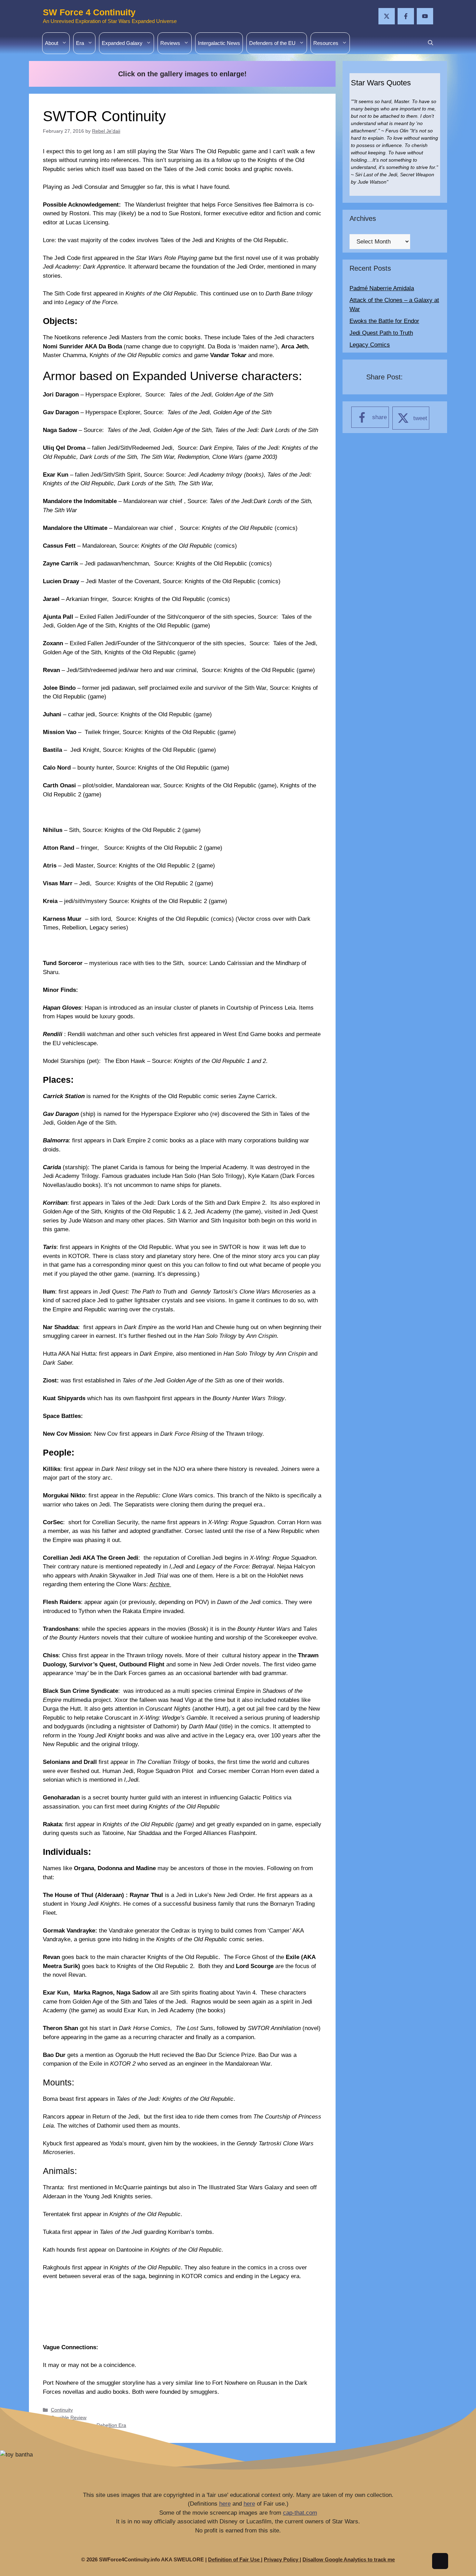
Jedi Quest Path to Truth (381, 333)
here (225, 2504)
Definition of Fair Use (235, 2559)
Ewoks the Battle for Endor (384, 321)
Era (80, 43)
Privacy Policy (282, 2559)
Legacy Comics (370, 345)
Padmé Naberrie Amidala (382, 288)
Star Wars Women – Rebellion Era (89, 2425)
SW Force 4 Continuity (89, 12)
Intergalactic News (219, 43)
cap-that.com (300, 2513)
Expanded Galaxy (122, 43)
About (52, 43)
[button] (431, 43)
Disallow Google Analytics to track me (349, 2559)
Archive (160, 1584)
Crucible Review (69, 2417)
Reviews (170, 43)
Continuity (62, 2410)
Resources (326, 43)
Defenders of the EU (272, 43)
